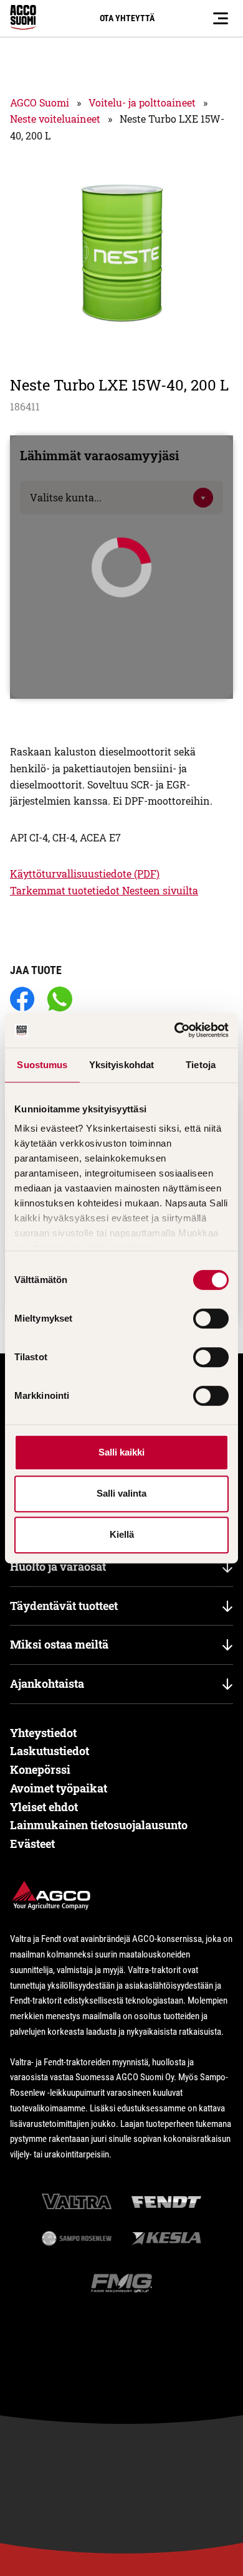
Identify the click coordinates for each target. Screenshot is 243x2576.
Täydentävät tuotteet (64, 1606)
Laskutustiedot (50, 1751)
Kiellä (122, 1534)
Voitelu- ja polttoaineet (142, 102)
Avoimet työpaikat (59, 1788)
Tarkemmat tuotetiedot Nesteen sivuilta (104, 890)
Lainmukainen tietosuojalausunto (99, 1825)
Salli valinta (121, 1493)
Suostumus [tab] (42, 1065)
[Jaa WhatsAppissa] (60, 1000)
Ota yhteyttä (127, 18)
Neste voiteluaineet (55, 119)
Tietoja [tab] (201, 1065)
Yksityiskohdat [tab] (121, 1065)
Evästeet (32, 1844)
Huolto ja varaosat (58, 1566)
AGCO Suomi (40, 102)
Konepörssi (40, 1769)
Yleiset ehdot (44, 1807)
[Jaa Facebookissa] (22, 1000)
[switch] (211, 1319)
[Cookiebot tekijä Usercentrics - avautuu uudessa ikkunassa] (175, 1030)
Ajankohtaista (47, 1683)
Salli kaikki (121, 1452)
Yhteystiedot (43, 1733)
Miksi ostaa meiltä (59, 1644)
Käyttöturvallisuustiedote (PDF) (85, 874)
